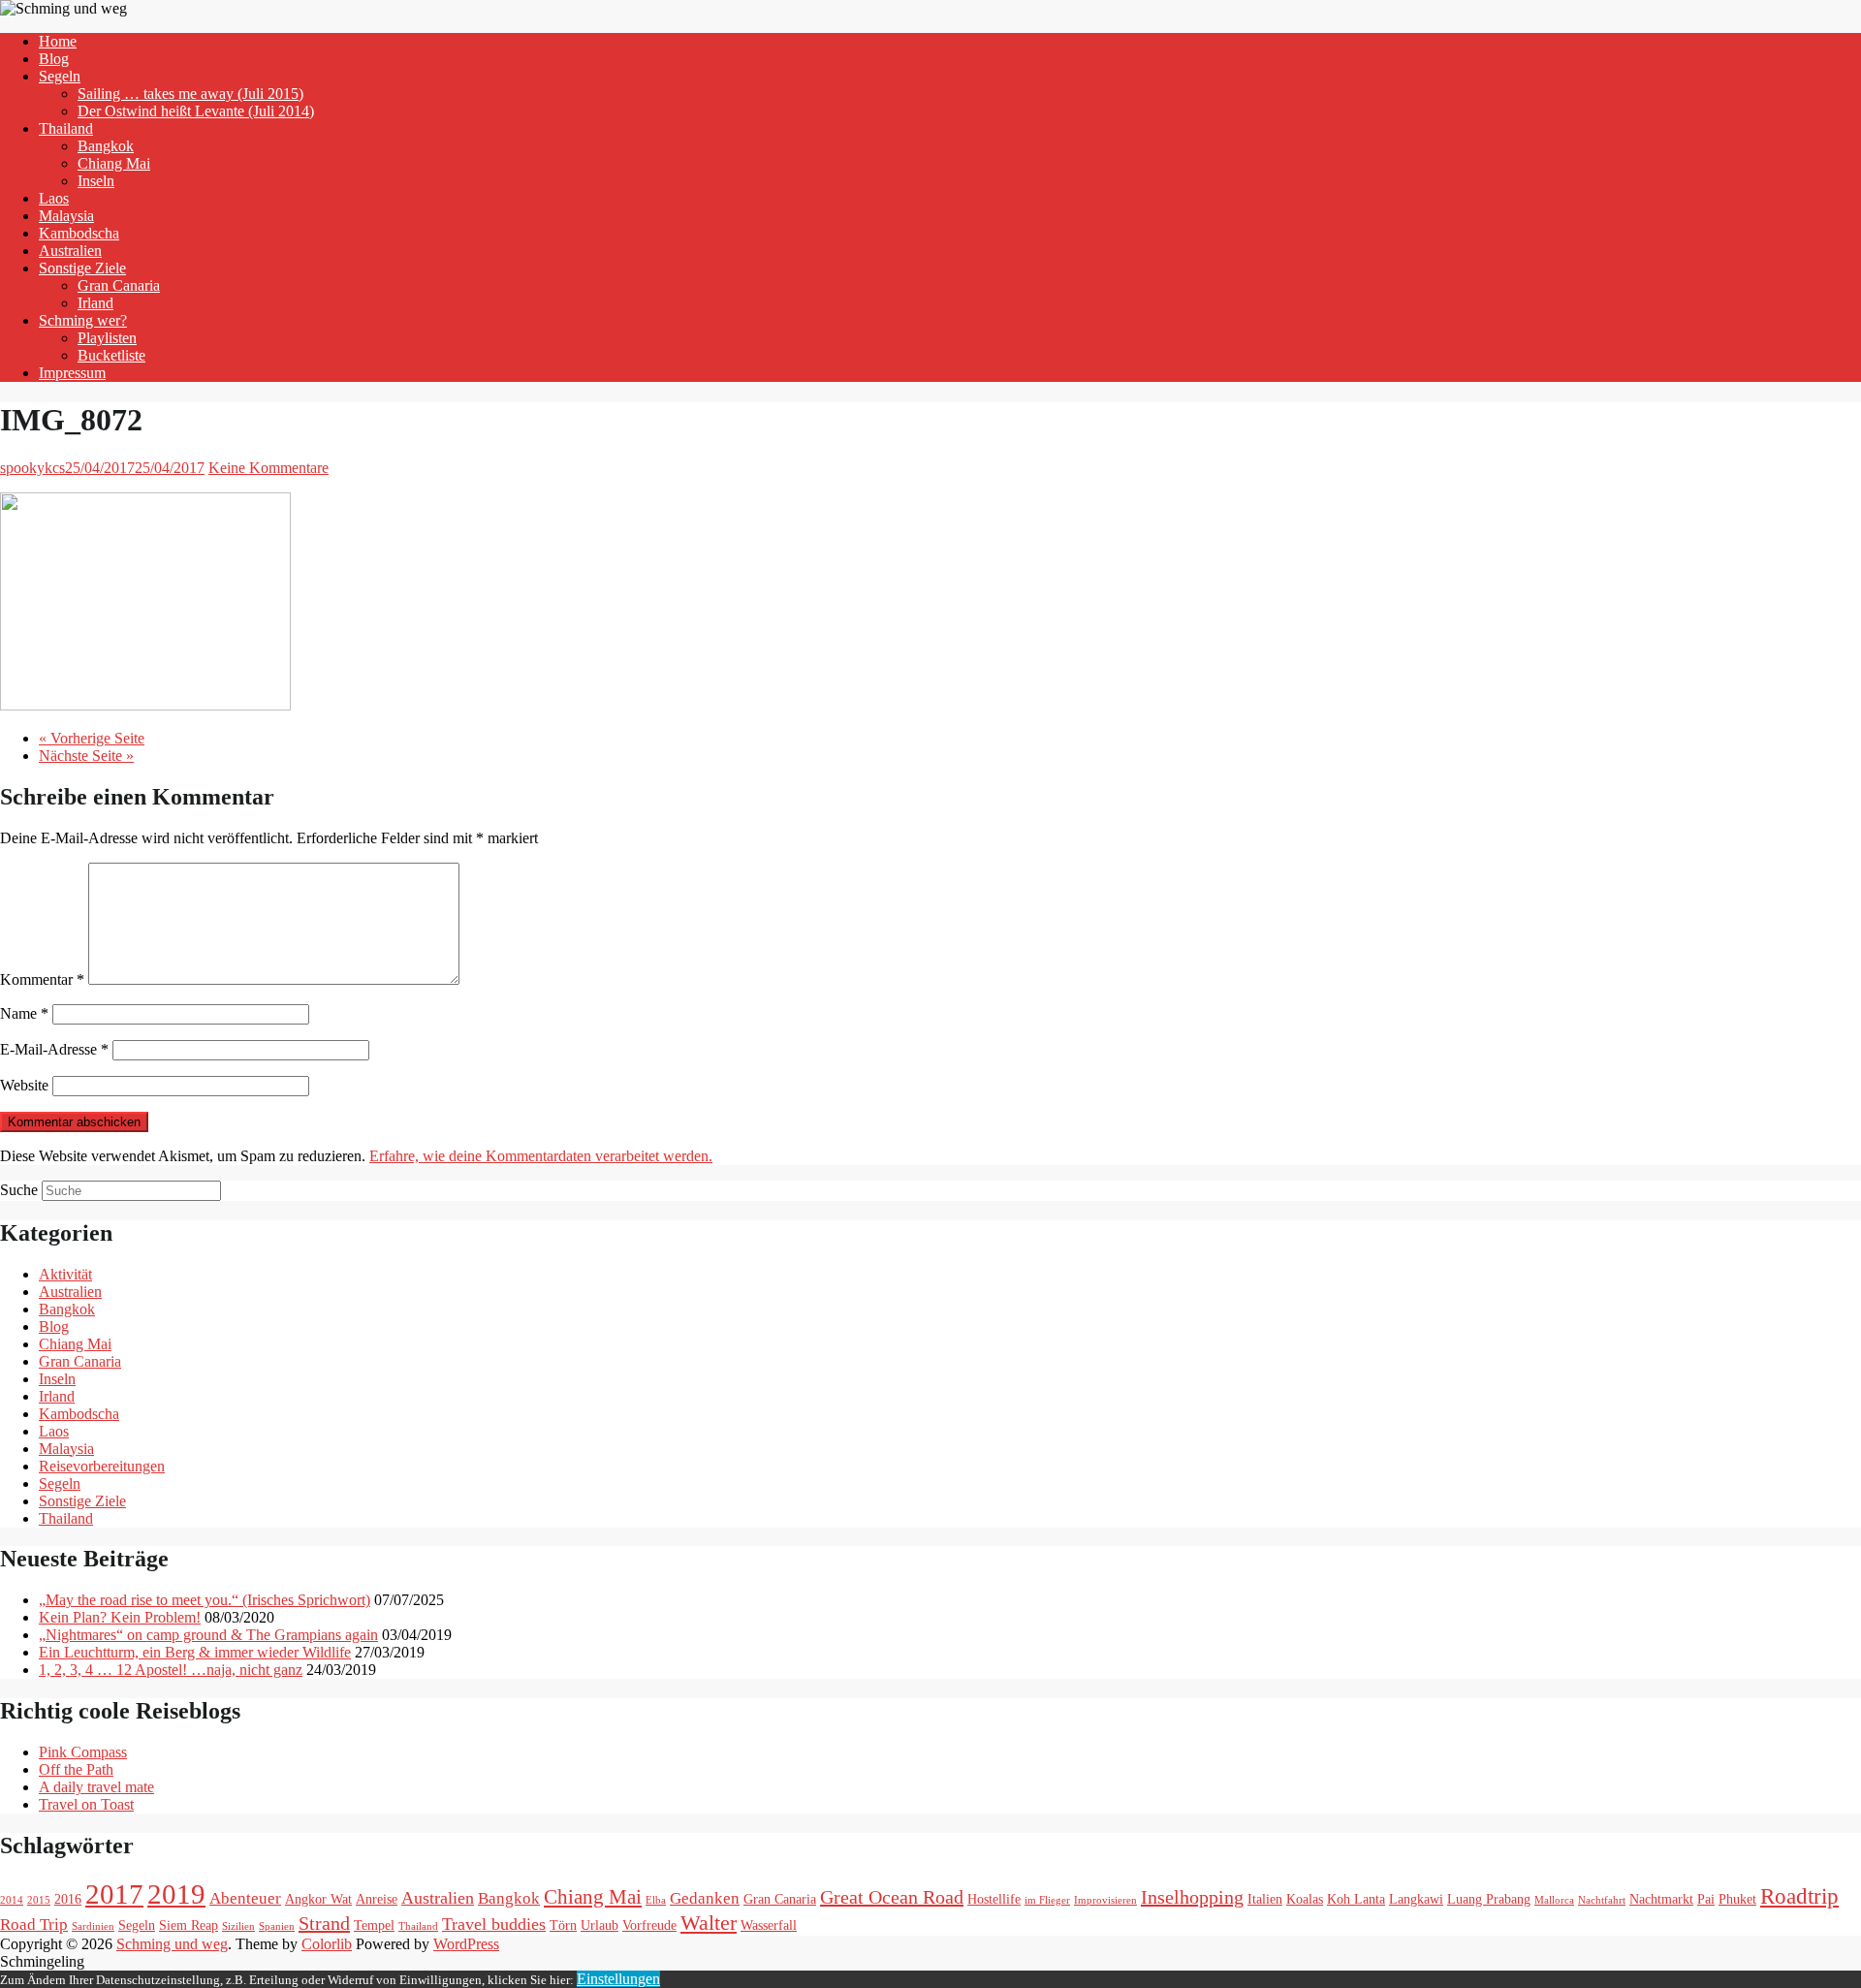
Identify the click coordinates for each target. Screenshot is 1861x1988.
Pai (1706, 1899)
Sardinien (93, 1926)
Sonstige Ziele (82, 268)
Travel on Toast (86, 1804)
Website (24, 1085)
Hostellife (994, 1899)
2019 (176, 1894)
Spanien (277, 1926)
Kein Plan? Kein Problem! (120, 1617)
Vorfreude (649, 1925)
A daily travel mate (96, 1787)
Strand (324, 1923)
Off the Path (76, 1769)
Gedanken (705, 1898)
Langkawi (1416, 1899)
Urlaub (599, 1925)
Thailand (66, 128)
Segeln (60, 76)
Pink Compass (83, 1752)
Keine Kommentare (268, 468)
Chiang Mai (114, 163)
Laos (54, 198)
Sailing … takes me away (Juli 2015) (190, 94)
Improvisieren (1105, 1900)
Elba (656, 1900)
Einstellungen (618, 1979)
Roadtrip (1799, 1896)
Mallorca (1554, 1900)
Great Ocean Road (892, 1897)
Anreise (377, 1899)
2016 (68, 1899)
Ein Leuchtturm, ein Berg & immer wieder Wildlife (195, 1652)
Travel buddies (494, 1924)
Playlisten (107, 338)
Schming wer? (83, 320)
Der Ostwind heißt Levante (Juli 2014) (196, 111)
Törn (563, 1925)
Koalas (1305, 1899)
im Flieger (1047, 1900)
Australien (70, 251)
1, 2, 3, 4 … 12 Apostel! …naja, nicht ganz (171, 1670)
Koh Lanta (1356, 1899)
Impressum (72, 373)
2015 (39, 1900)
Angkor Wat (318, 1899)
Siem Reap (189, 1925)
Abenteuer (245, 1898)
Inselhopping (1192, 1897)
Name (24, 1013)
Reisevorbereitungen (102, 1466)
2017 (114, 1894)
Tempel (374, 1925)
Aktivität (65, 1274)
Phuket (1737, 1899)
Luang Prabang (1489, 1899)
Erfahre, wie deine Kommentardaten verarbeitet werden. (541, 1156)
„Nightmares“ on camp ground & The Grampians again (208, 1635)
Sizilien (238, 1926)
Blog (54, 59)
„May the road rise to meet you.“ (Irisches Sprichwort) (205, 1600)
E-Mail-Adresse (54, 1049)
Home (58, 41)
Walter (709, 1923)
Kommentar (42, 979)
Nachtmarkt (1661, 1899)
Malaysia (66, 216)
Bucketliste (111, 355)
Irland (95, 303)
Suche (19, 1190)
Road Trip (34, 1925)
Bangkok (106, 146)
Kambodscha (79, 233)
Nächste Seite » (86, 756)
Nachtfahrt (1602, 1900)
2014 (12, 1900)
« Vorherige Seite (92, 738)
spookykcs (32, 468)
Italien (1265, 1899)
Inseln (96, 181)
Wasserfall (769, 1925)
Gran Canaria (119, 285)
